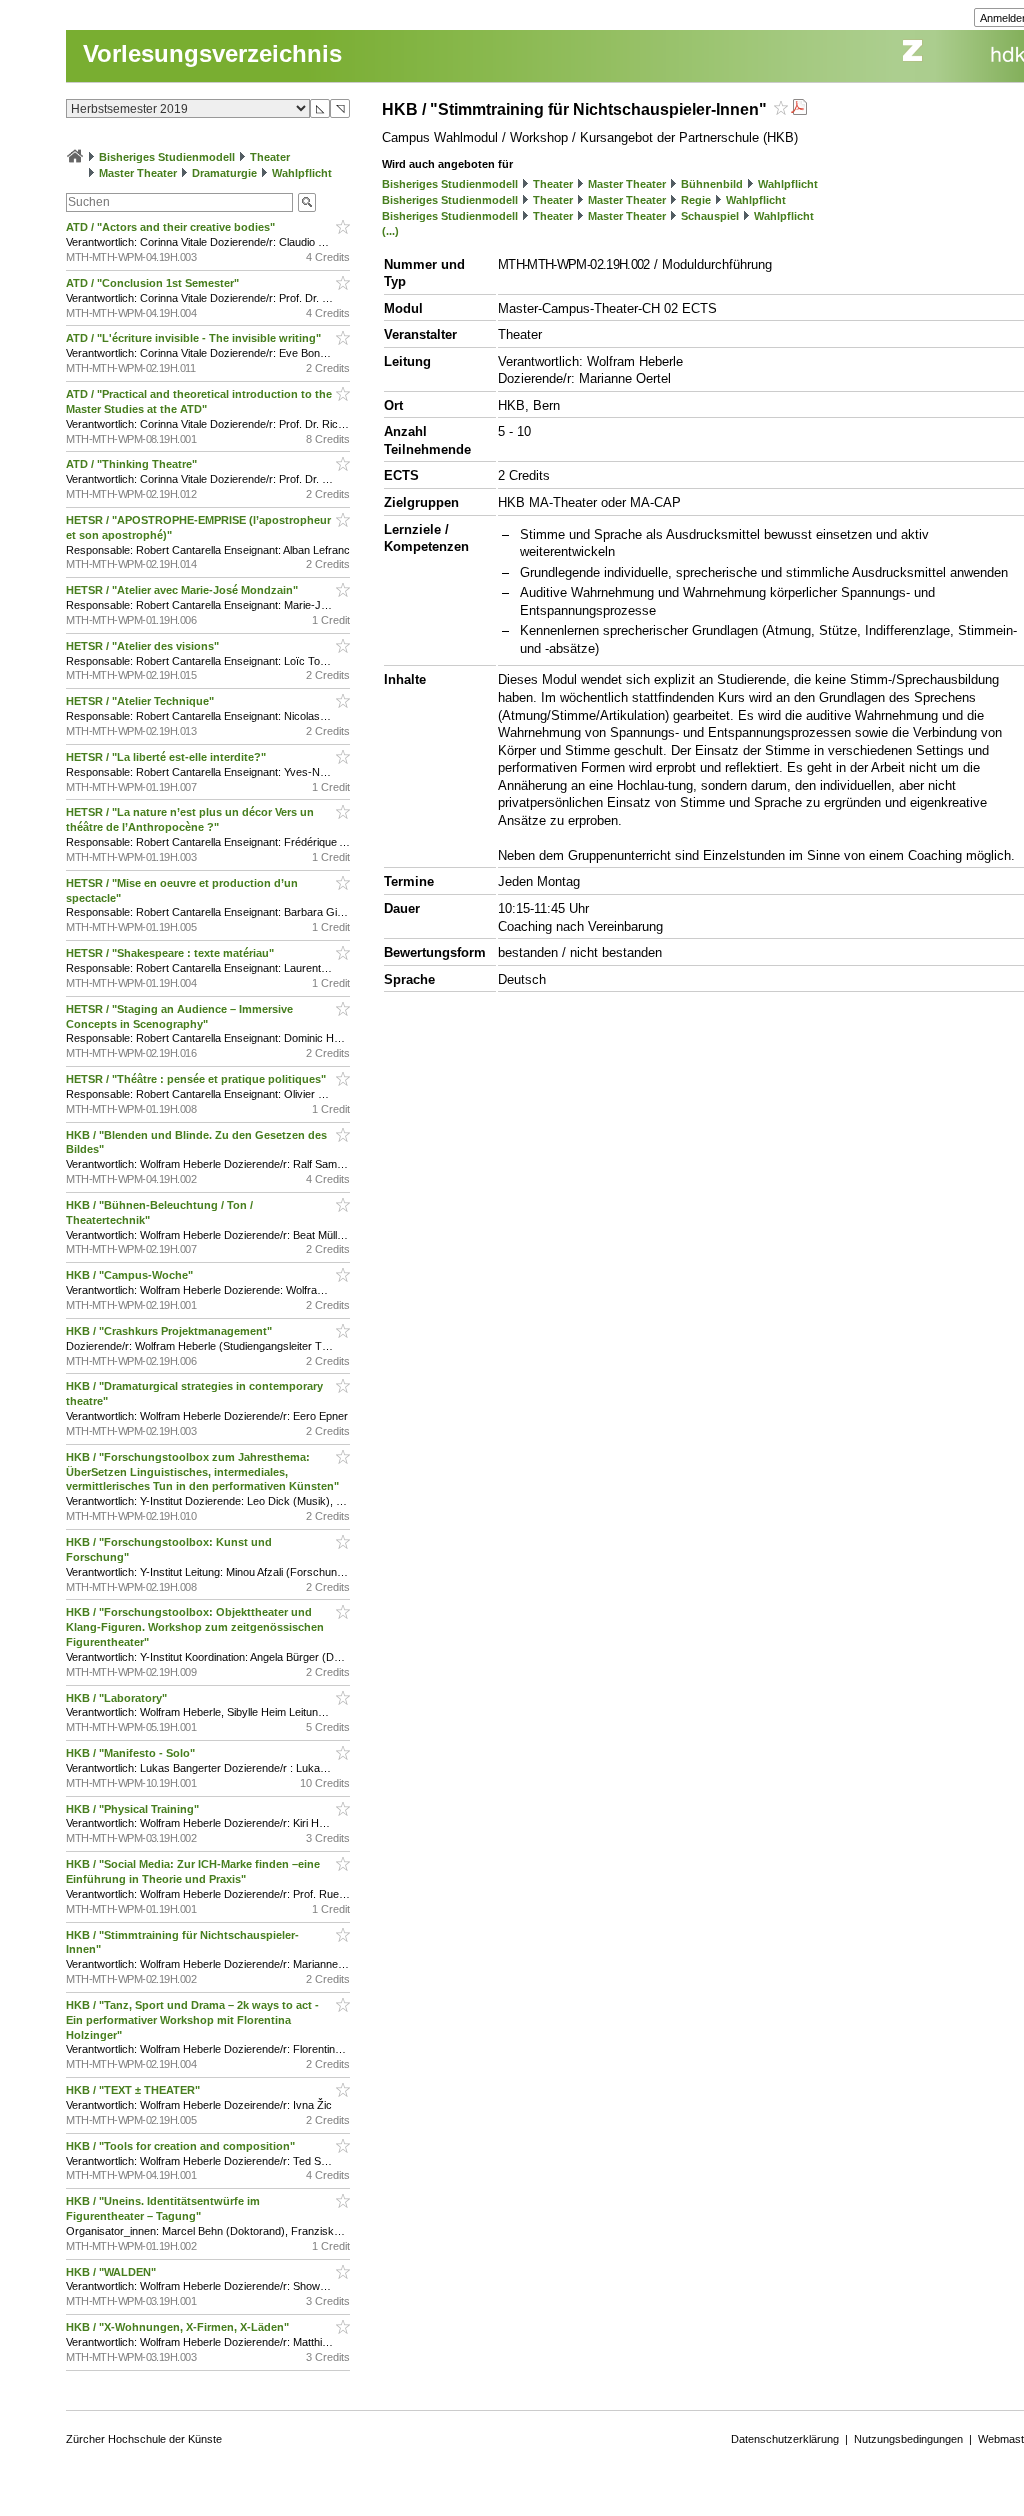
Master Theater (138, 173)
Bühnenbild (712, 184)
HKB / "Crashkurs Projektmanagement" (170, 1331)
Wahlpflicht (302, 173)
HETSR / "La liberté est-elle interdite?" (167, 757)
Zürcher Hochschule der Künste (144, 2439)
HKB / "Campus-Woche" (131, 1275)
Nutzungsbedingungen (908, 2439)
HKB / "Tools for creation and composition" (182, 2146)
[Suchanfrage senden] (307, 202)
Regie (696, 200)
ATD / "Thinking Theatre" (133, 464)
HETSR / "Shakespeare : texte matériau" (171, 953)
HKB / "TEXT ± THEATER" (134, 2090)
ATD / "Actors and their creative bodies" (172, 227)
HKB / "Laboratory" (118, 1698)
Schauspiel (710, 216)
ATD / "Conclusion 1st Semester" (154, 283)
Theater (270, 157)
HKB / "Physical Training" (134, 1809)
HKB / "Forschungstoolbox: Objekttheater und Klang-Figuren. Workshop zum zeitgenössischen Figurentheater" (195, 1627)
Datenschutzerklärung (785, 2439)
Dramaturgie (224, 173)
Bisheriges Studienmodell (167, 157)
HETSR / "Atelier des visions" (144, 646)
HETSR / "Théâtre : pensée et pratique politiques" (197, 1079)
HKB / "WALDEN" (112, 2272)
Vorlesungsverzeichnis (212, 53)
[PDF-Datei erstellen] (799, 109)
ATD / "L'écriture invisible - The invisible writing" (195, 338)
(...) (390, 231)
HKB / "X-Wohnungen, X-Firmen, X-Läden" (179, 2327)
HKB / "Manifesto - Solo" (132, 1753)
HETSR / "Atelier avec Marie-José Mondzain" (183, 590)
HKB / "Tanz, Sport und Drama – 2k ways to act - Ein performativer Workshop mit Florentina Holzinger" (192, 2020)
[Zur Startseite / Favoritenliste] (75, 157)
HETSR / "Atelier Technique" (141, 701)
